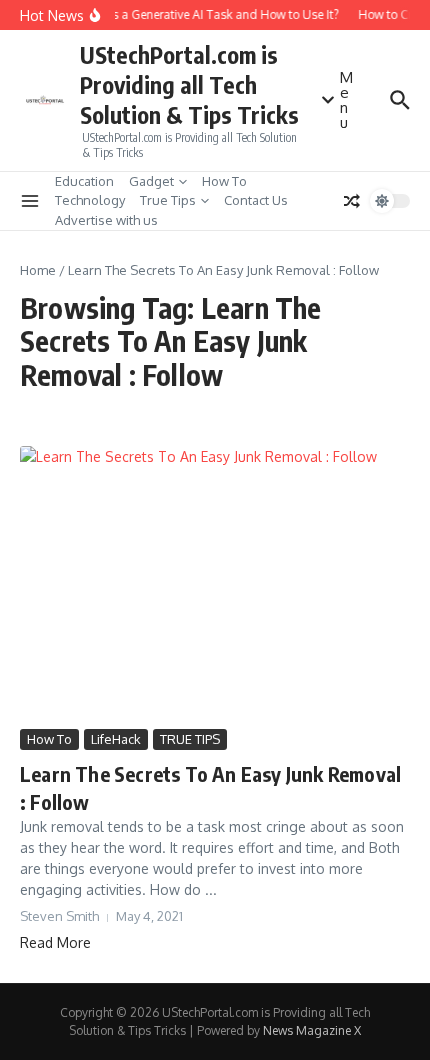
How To (224, 181)
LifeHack (116, 739)
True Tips (168, 200)
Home (38, 270)
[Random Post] (352, 201)
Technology (90, 200)
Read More (55, 942)
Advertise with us (106, 220)
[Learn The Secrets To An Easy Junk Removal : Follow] (215, 585)
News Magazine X (312, 1030)
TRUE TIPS (190, 739)
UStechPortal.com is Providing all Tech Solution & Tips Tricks (189, 84)
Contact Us (256, 200)
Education (84, 181)
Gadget (151, 181)
